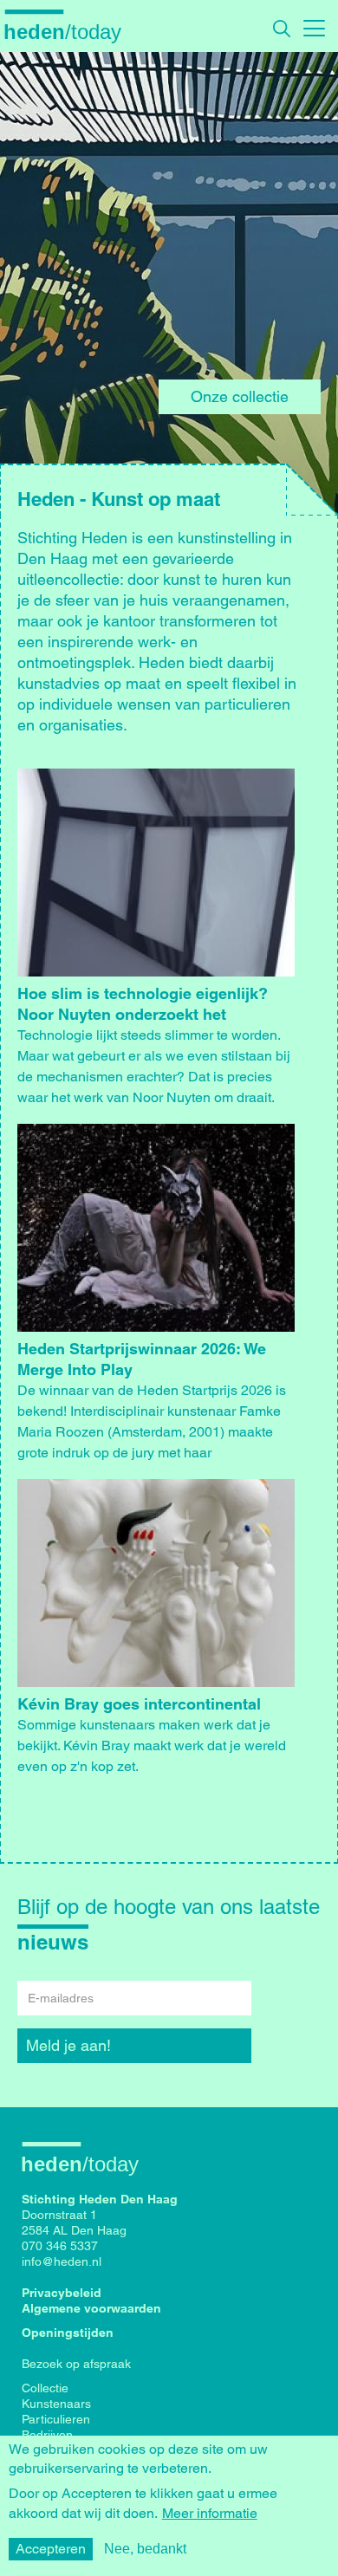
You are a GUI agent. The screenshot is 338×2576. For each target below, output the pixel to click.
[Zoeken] (282, 29)
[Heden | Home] (69, 31)
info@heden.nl (62, 2261)
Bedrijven (47, 2435)
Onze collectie (240, 396)
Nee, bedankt (145, 2549)
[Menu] (314, 26)
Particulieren (56, 2419)
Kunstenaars (56, 2404)
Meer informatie (210, 2514)
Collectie (45, 2388)
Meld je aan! (68, 2045)
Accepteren (51, 2549)
